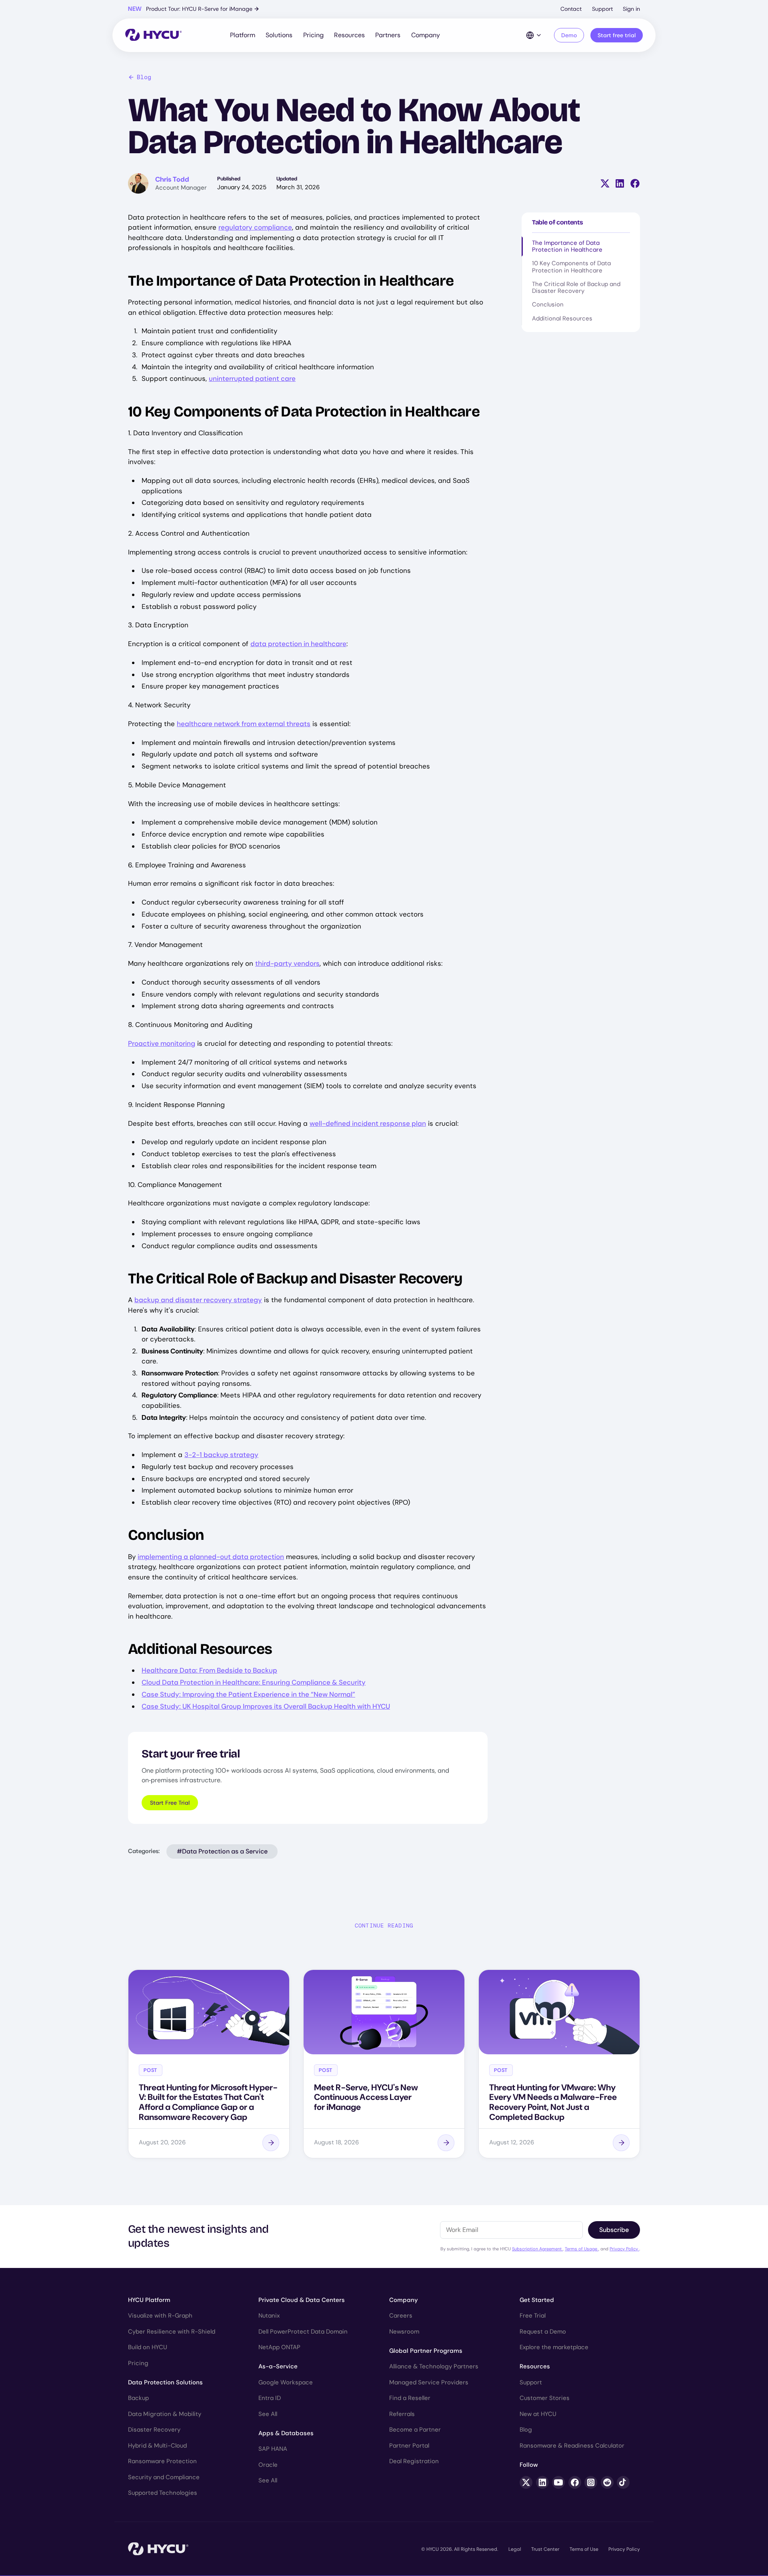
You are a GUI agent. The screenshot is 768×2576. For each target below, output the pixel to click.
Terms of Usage (582, 2249)
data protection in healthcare (298, 644)
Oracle (268, 2465)
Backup (138, 2398)
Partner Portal (409, 2446)
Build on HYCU (148, 2347)
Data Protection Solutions (165, 2382)
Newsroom (404, 2332)
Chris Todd (172, 179)
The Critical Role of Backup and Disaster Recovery (576, 287)
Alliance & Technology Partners (434, 2366)
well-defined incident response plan (368, 1123)
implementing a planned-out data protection (211, 1557)
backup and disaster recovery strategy (198, 1300)
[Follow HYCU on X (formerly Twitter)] (526, 2482)
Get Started (537, 2300)
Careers (401, 2316)
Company (426, 35)
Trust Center (545, 2549)
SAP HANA (273, 2449)
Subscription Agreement (537, 2249)
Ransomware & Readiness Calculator (572, 2446)
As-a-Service (278, 2366)
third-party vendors (287, 963)
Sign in (631, 9)
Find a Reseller (410, 2398)
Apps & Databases (286, 2433)
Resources (349, 35)
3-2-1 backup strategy (221, 1455)
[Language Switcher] (534, 35)
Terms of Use (584, 2549)
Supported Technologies (163, 2493)
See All (268, 2414)
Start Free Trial (170, 1803)
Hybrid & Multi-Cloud (157, 2446)
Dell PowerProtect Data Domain (303, 2332)
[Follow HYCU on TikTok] (623, 2482)
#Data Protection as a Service (222, 1851)
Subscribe (614, 2230)
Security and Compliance (164, 2477)
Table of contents (558, 222)
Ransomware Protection (162, 2461)
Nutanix (269, 2316)
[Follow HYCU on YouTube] (558, 2482)
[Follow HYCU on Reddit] (607, 2482)
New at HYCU (538, 2414)
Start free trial (617, 35)
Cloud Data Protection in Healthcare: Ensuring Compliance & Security (254, 1682)
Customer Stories (545, 2398)
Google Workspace (286, 2382)
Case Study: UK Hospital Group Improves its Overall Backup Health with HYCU (266, 1706)
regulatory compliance (255, 227)
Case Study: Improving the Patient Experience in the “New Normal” (248, 1694)
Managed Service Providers (429, 2382)
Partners (388, 35)
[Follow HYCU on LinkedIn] (542, 2482)
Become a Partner (415, 2430)
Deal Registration (414, 2461)
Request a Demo (543, 2332)
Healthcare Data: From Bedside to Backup (209, 1670)
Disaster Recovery (154, 2430)
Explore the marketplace (554, 2347)
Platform (243, 35)
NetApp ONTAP (279, 2347)
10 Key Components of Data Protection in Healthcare (571, 267)
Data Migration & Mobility (165, 2414)
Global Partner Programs (426, 2351)
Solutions (279, 35)
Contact (571, 9)
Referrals (402, 2414)
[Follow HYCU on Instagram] (591, 2482)
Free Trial (533, 2316)
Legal (515, 2549)
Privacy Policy (624, 2249)
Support (602, 9)
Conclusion (548, 304)
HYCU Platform (149, 2300)
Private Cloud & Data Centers (302, 2300)
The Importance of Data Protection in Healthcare (567, 246)
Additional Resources (562, 318)
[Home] (153, 35)
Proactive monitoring (162, 1043)
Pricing (313, 35)
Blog (144, 77)
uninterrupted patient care (252, 378)
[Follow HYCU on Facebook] (575, 2482)
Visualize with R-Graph (160, 2316)
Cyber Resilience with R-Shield (172, 2332)
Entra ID (270, 2398)
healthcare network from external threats (244, 724)
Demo (569, 35)
